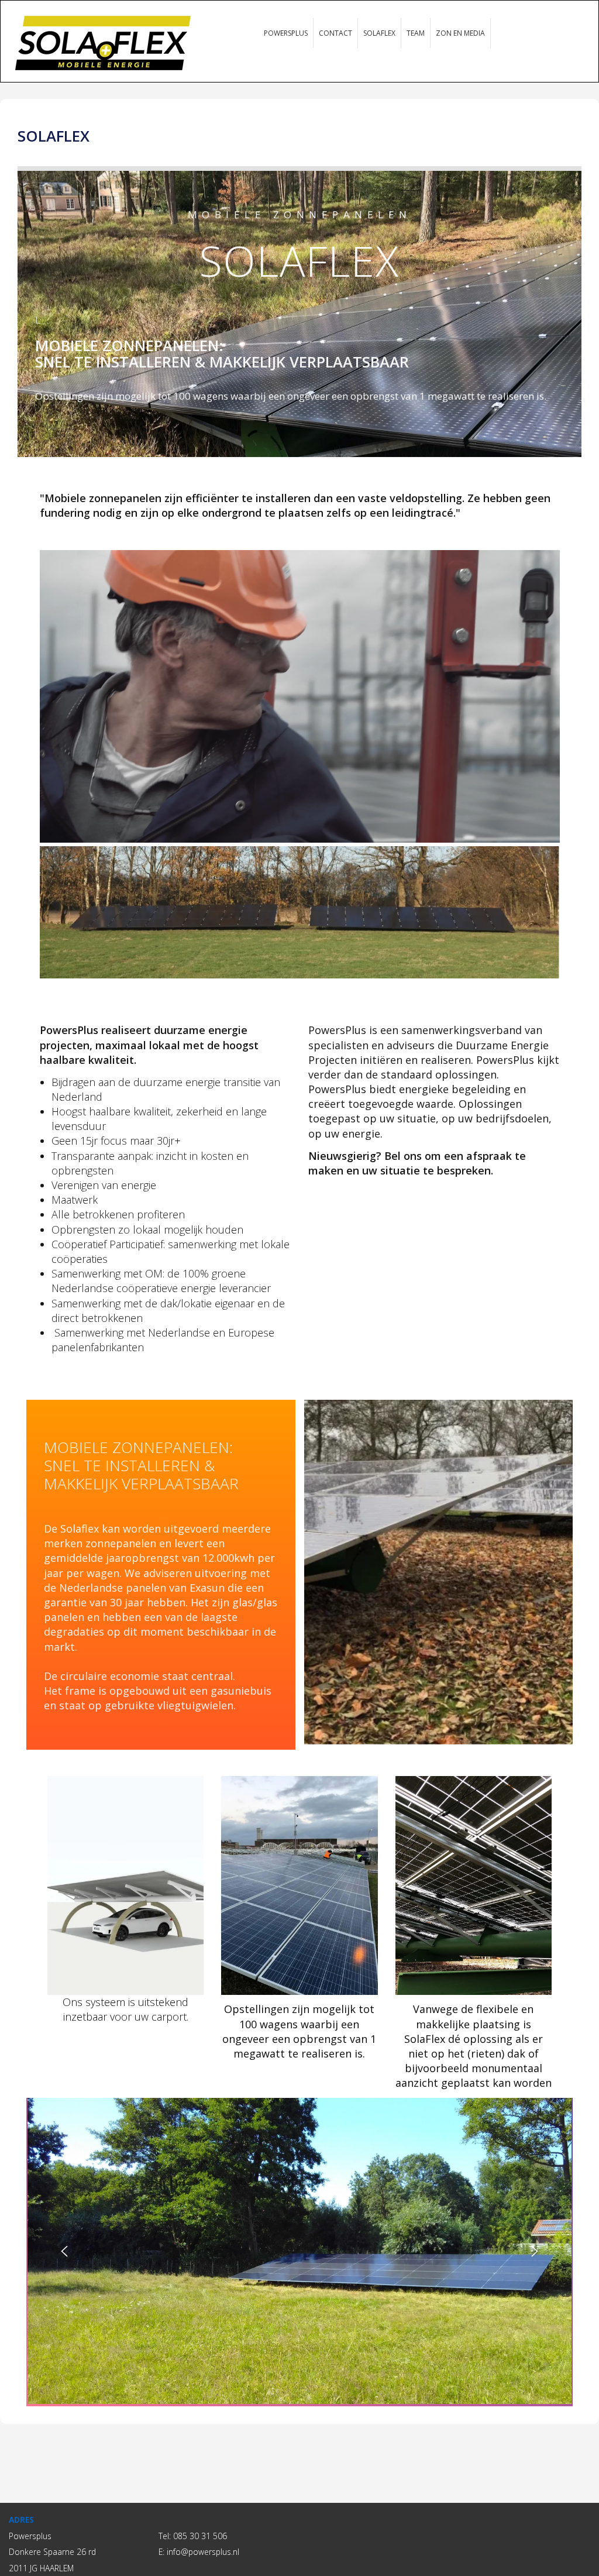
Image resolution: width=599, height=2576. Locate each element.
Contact (335, 33)
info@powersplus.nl (203, 2552)
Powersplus (286, 33)
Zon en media (460, 33)
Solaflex (379, 33)
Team (416, 33)
